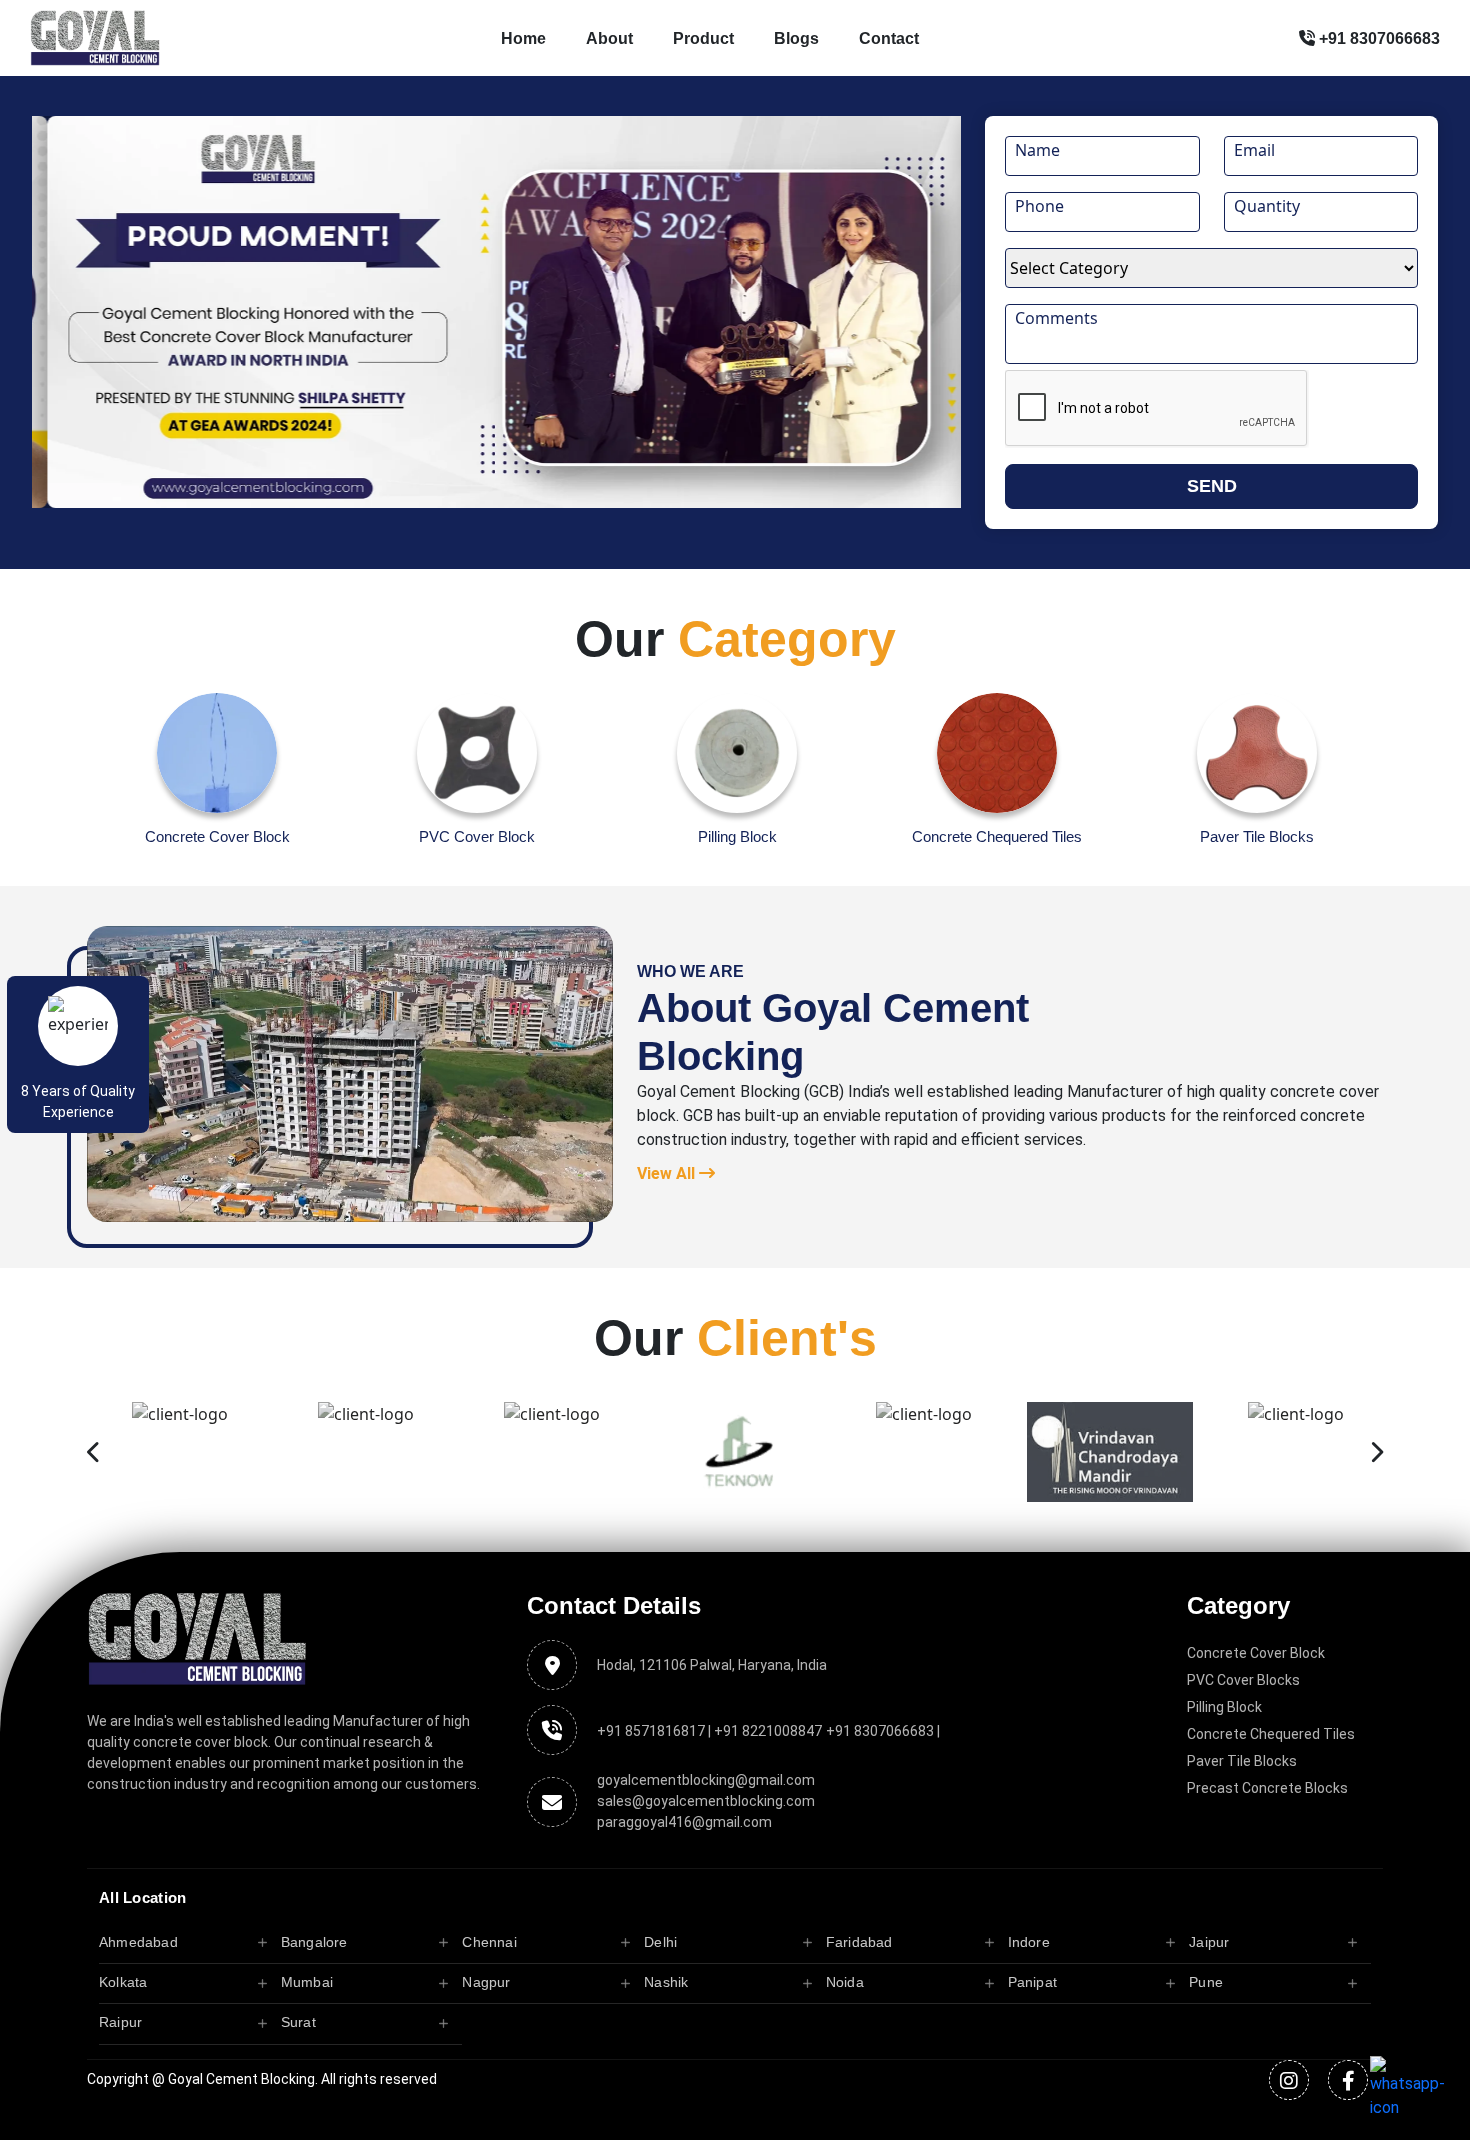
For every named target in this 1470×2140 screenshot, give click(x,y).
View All (668, 1173)
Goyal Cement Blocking (241, 2079)
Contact (889, 38)
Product (703, 38)
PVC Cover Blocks (1243, 1680)
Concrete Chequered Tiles (1271, 1734)
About (609, 38)
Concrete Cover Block (1256, 1653)
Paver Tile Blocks (1242, 1761)
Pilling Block (1224, 1707)
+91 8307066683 (1377, 38)
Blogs (796, 38)
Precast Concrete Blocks (1267, 1788)
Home (523, 38)
